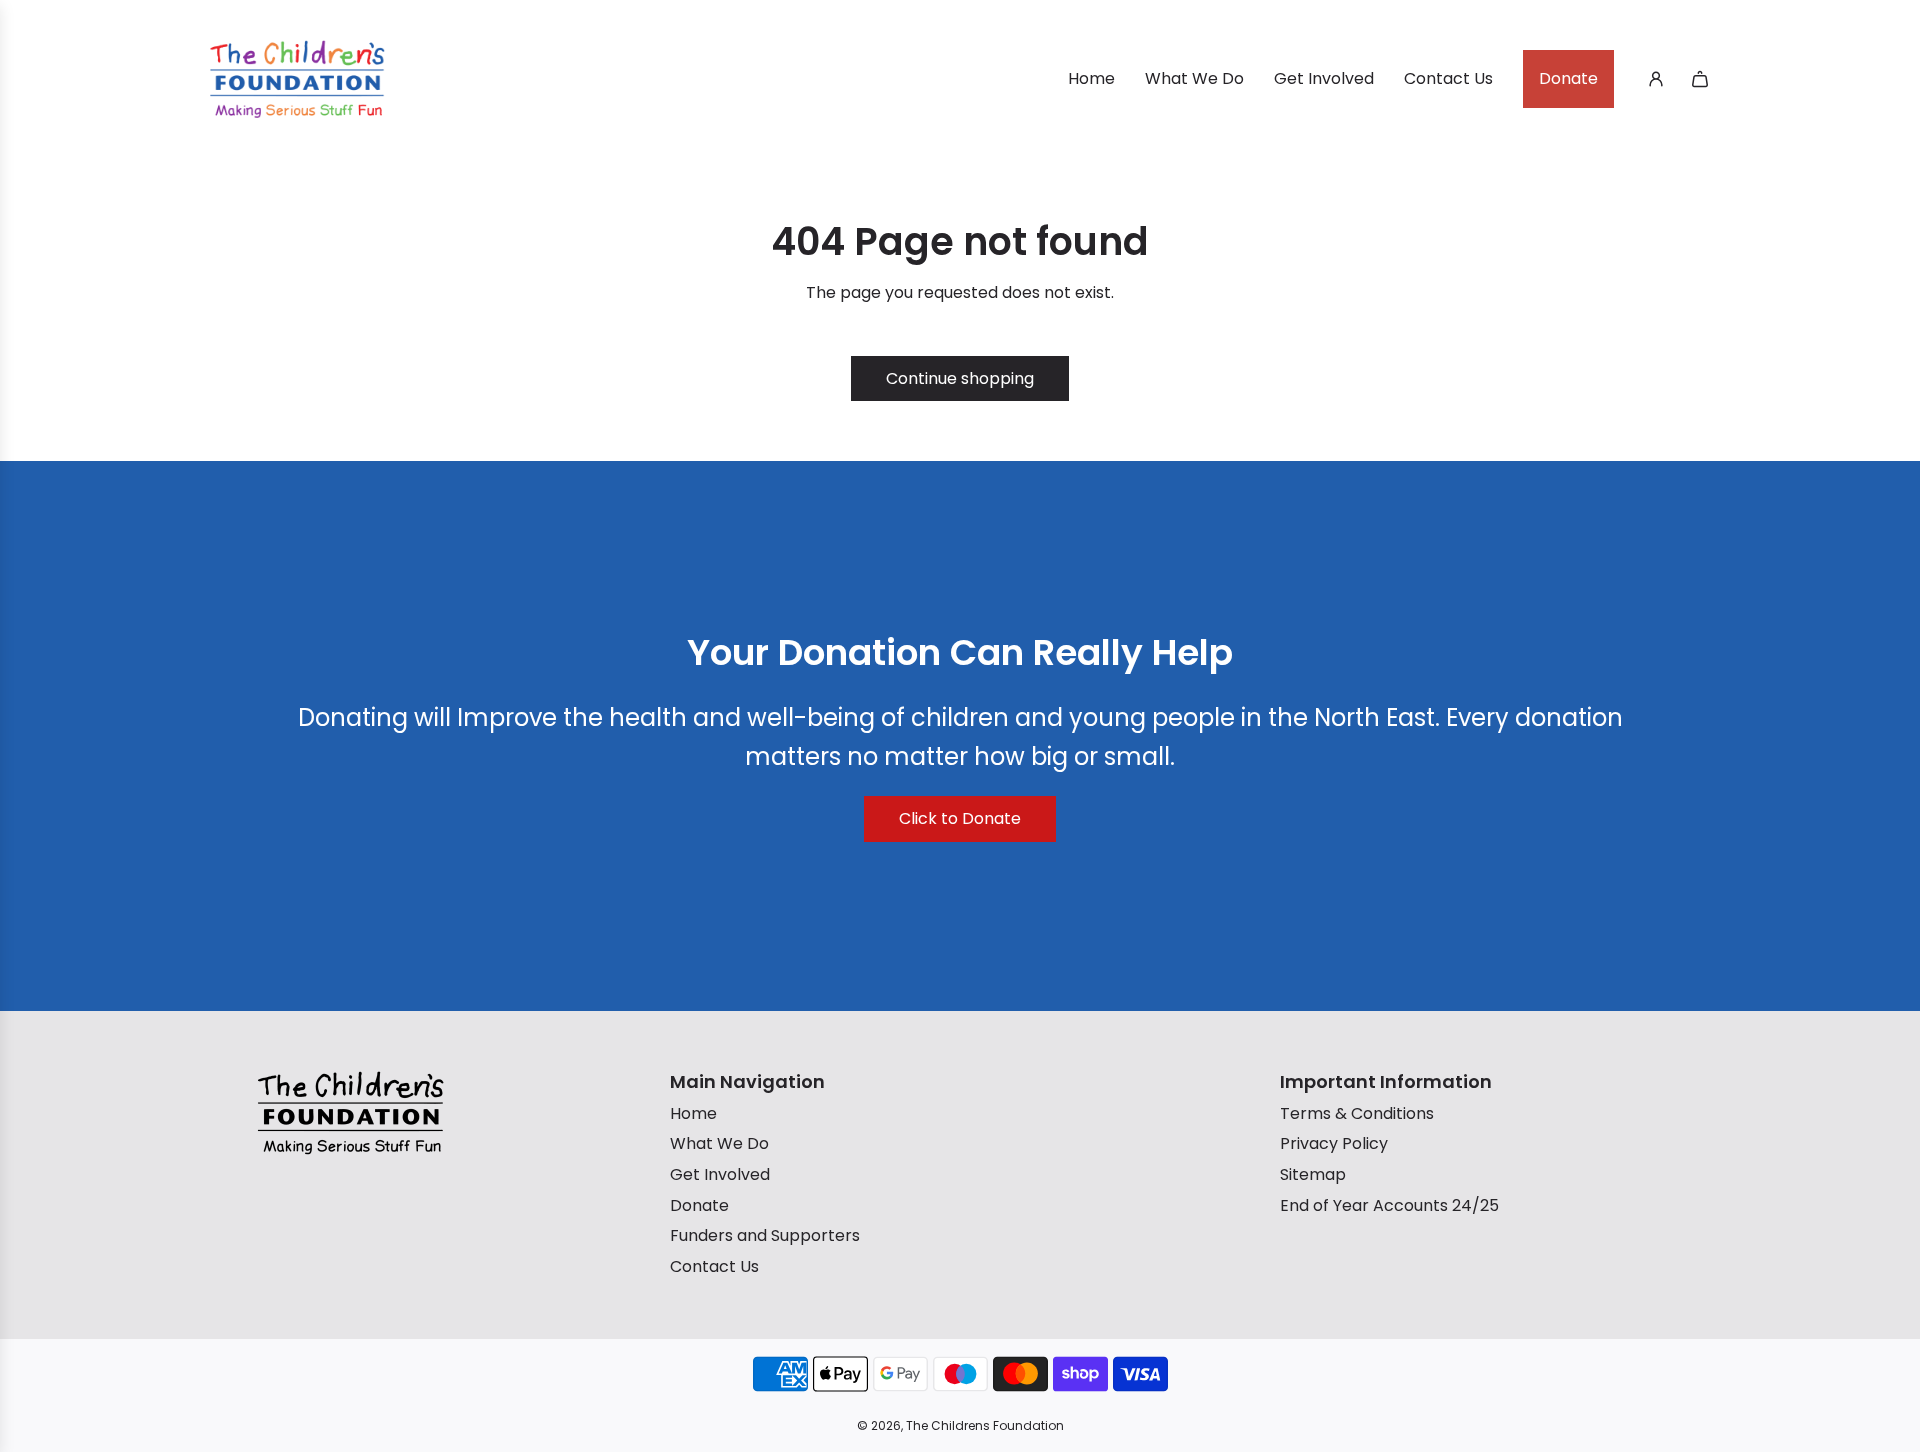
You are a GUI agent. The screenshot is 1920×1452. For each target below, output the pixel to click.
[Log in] (1656, 79)
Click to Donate (960, 818)
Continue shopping (960, 378)
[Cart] (1700, 79)
